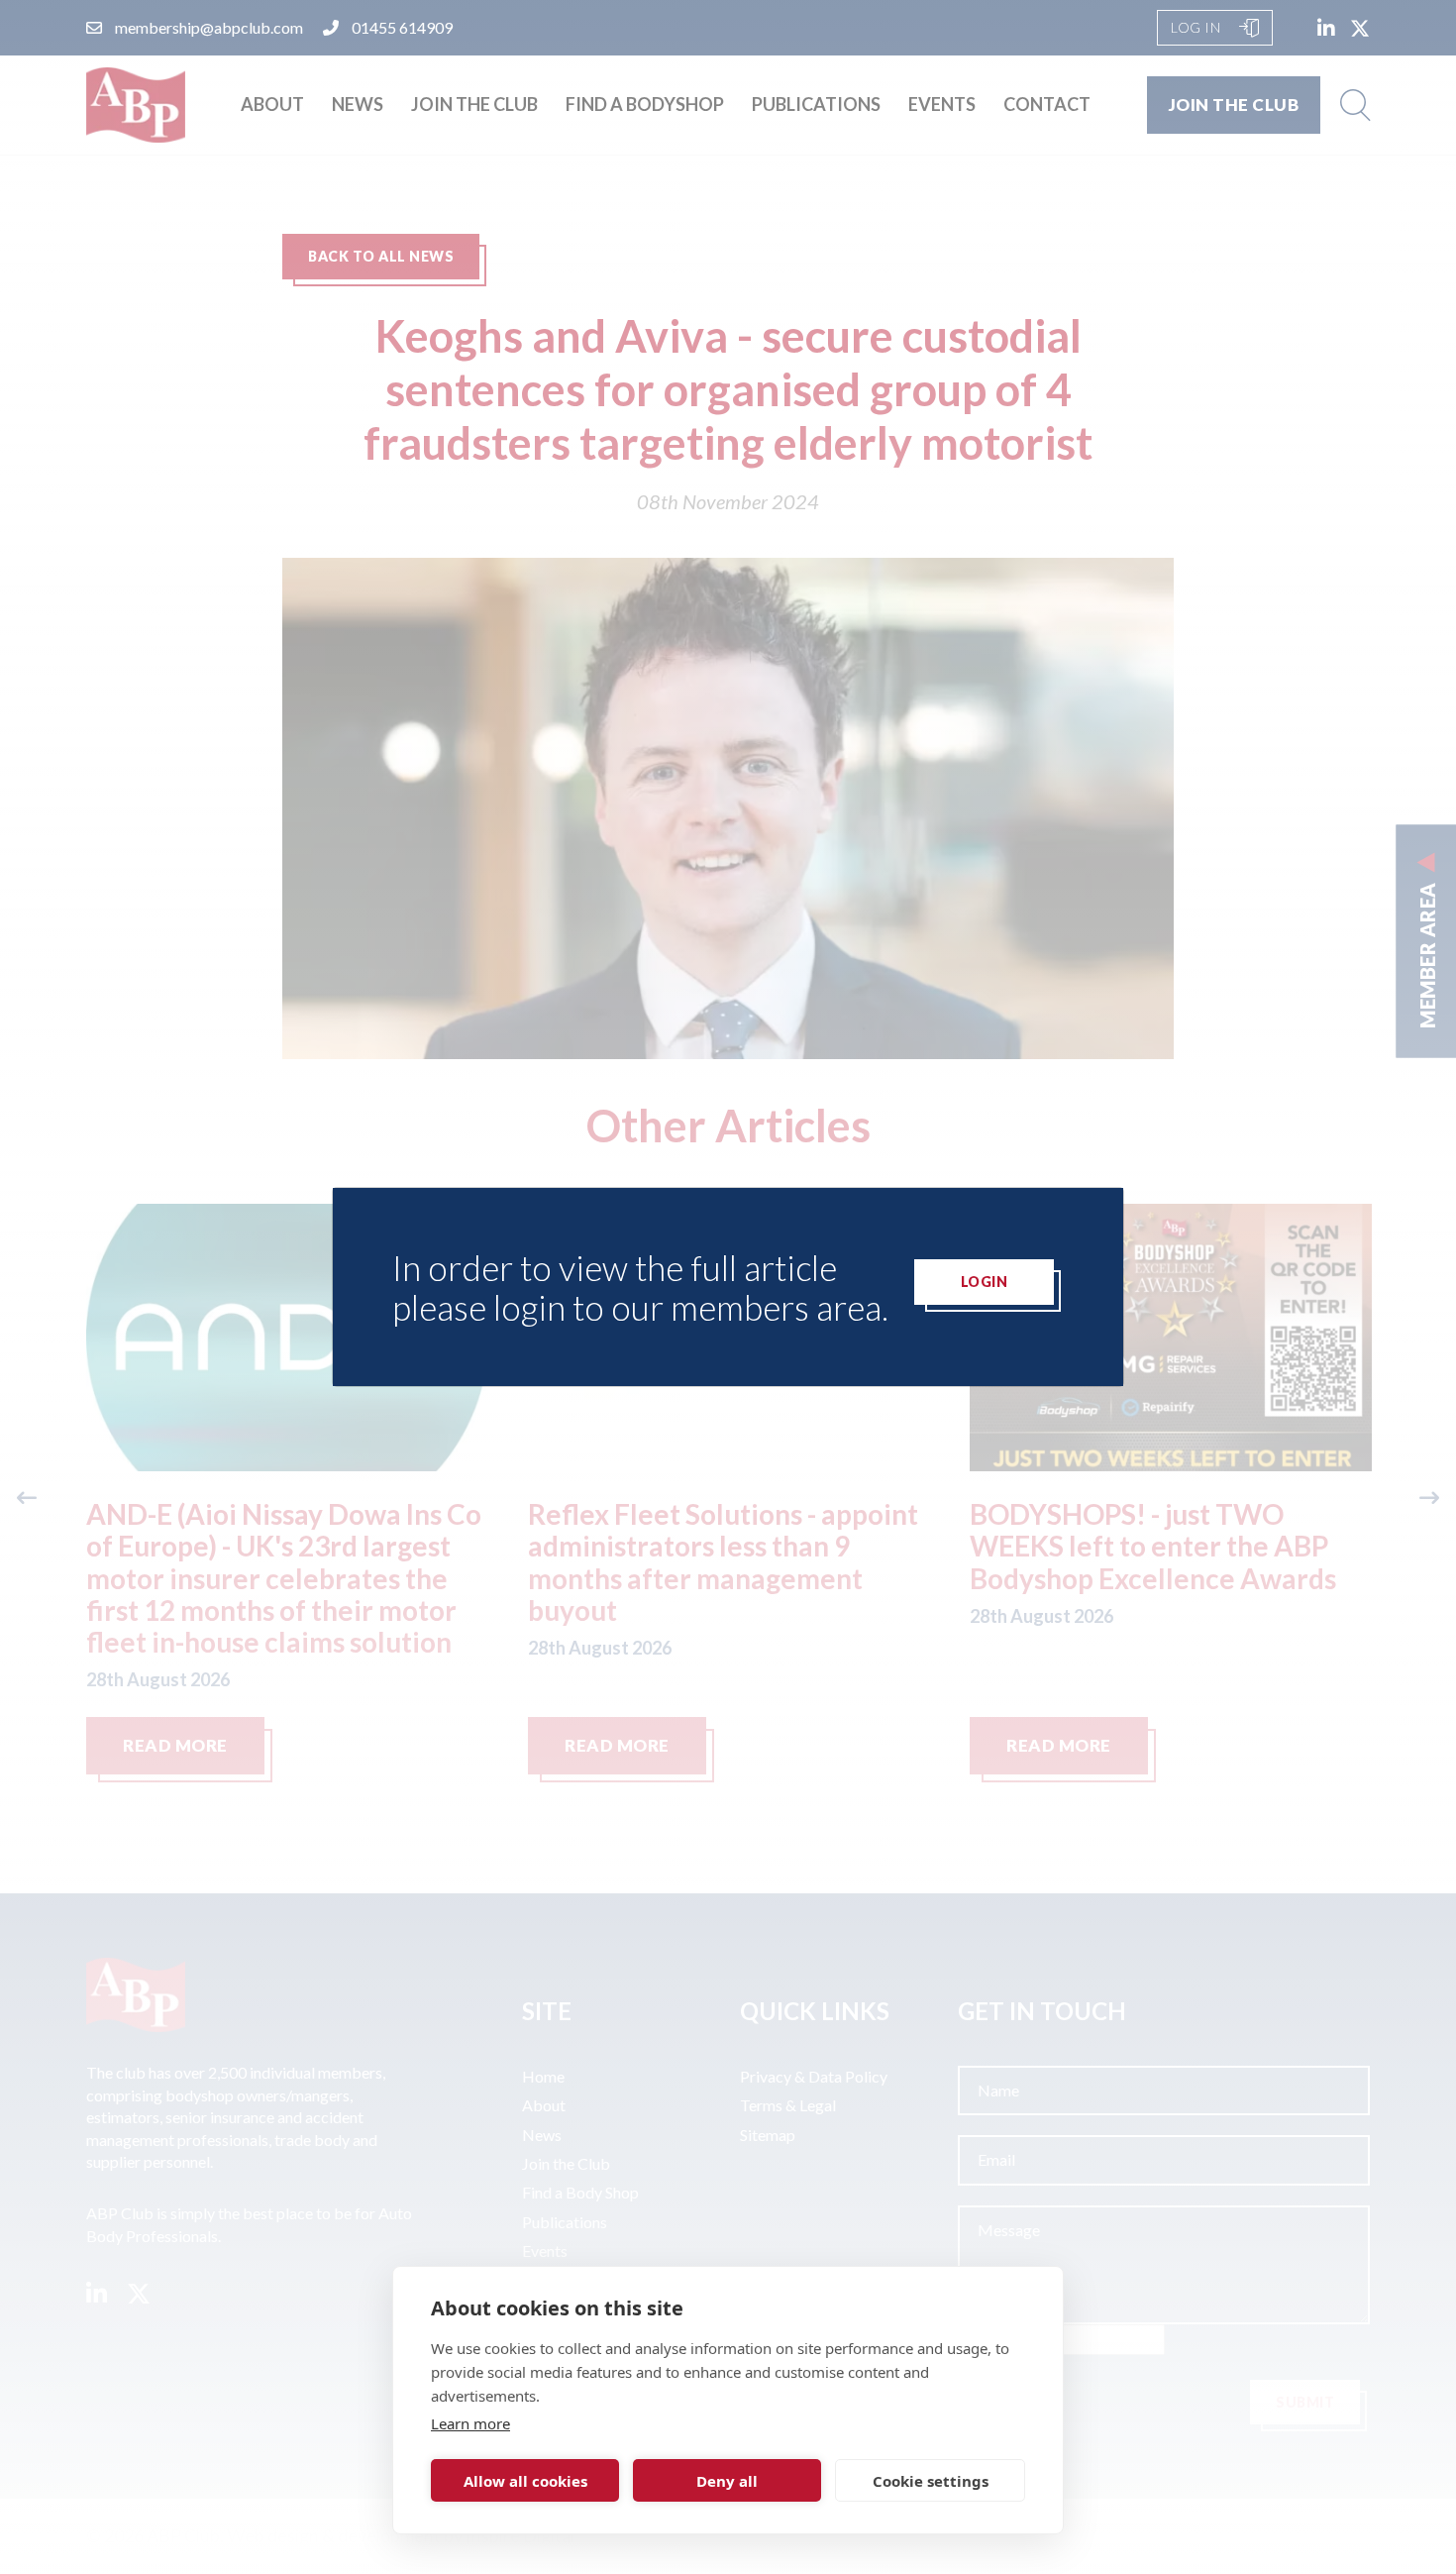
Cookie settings (931, 2481)
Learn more (470, 2423)
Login (985, 1282)
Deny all (727, 2481)
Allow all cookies (525, 2481)
